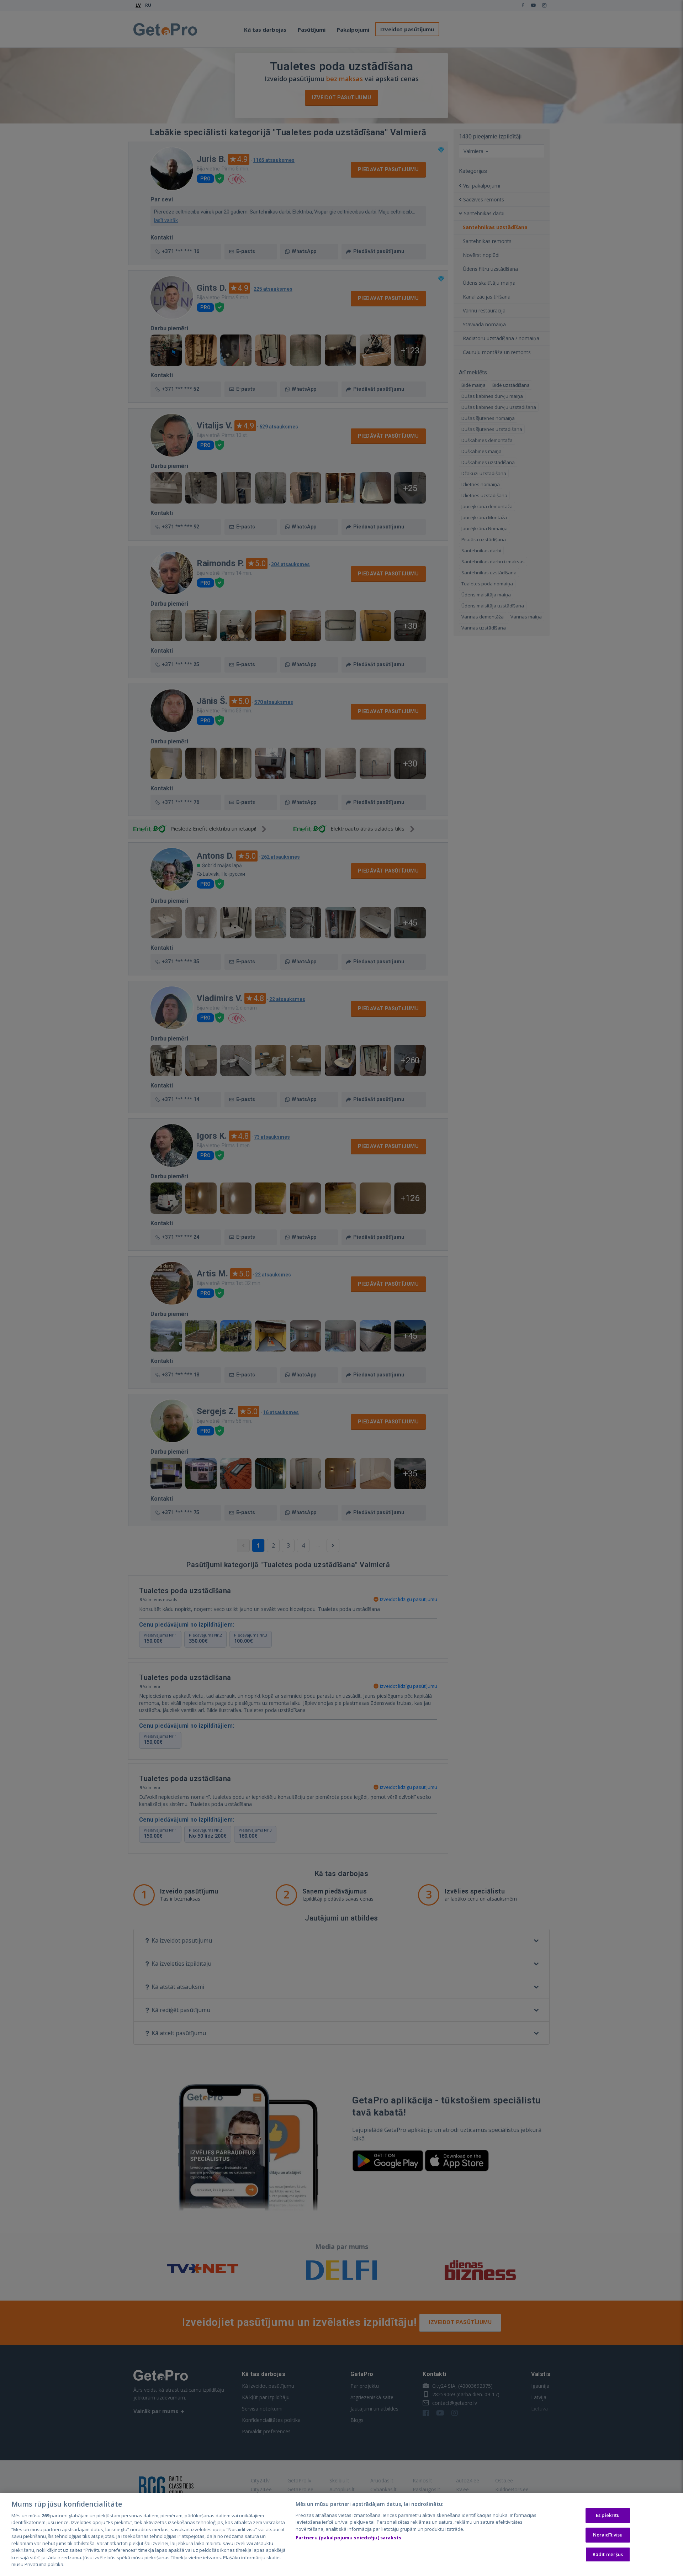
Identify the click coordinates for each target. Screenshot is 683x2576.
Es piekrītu (608, 2515)
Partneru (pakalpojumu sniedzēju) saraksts (348, 2538)
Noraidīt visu (608, 2535)
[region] (341, 2534)
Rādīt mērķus (608, 2554)
